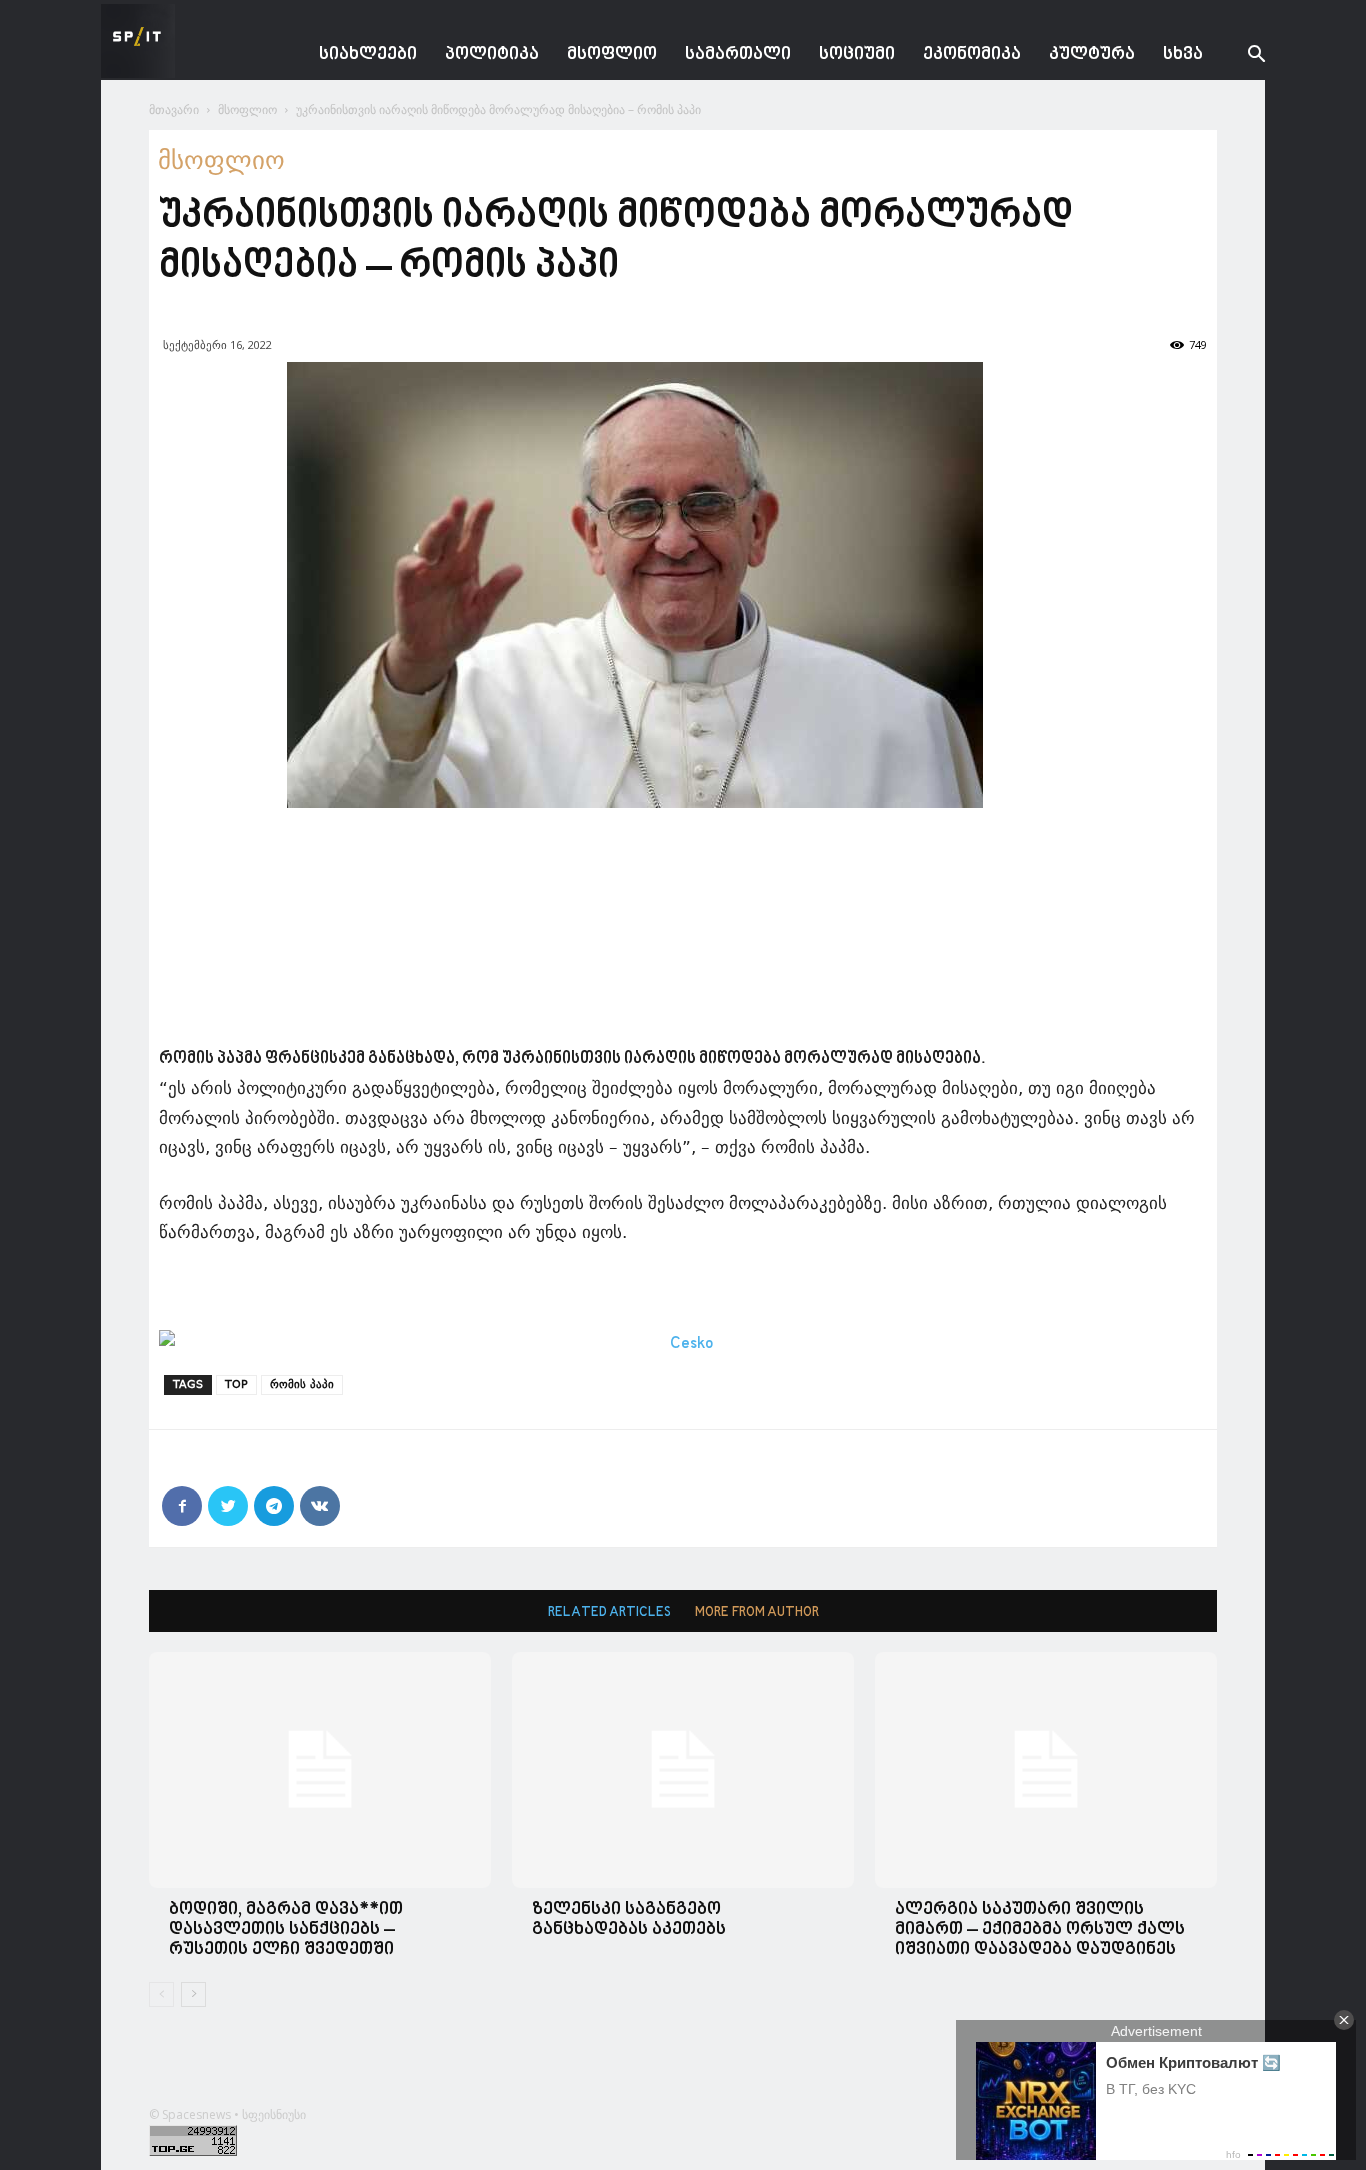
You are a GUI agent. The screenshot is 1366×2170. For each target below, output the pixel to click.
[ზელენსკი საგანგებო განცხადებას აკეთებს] (683, 1769)
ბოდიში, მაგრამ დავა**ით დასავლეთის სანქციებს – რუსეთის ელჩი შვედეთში (286, 1929)
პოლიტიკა (492, 54)
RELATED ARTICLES (609, 1612)
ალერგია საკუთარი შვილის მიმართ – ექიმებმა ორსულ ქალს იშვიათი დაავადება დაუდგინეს (1040, 1929)
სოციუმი (857, 54)
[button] (1241, 56)
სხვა (1183, 54)
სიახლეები (368, 54)
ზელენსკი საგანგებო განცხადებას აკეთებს (629, 1919)
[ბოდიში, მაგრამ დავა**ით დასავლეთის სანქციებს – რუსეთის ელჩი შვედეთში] (320, 1769)
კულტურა (1092, 54)
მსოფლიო (612, 54)
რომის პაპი (302, 1384)
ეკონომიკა (972, 54)
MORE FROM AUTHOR (757, 1612)
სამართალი (738, 54)
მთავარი (174, 109)
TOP (236, 1384)
